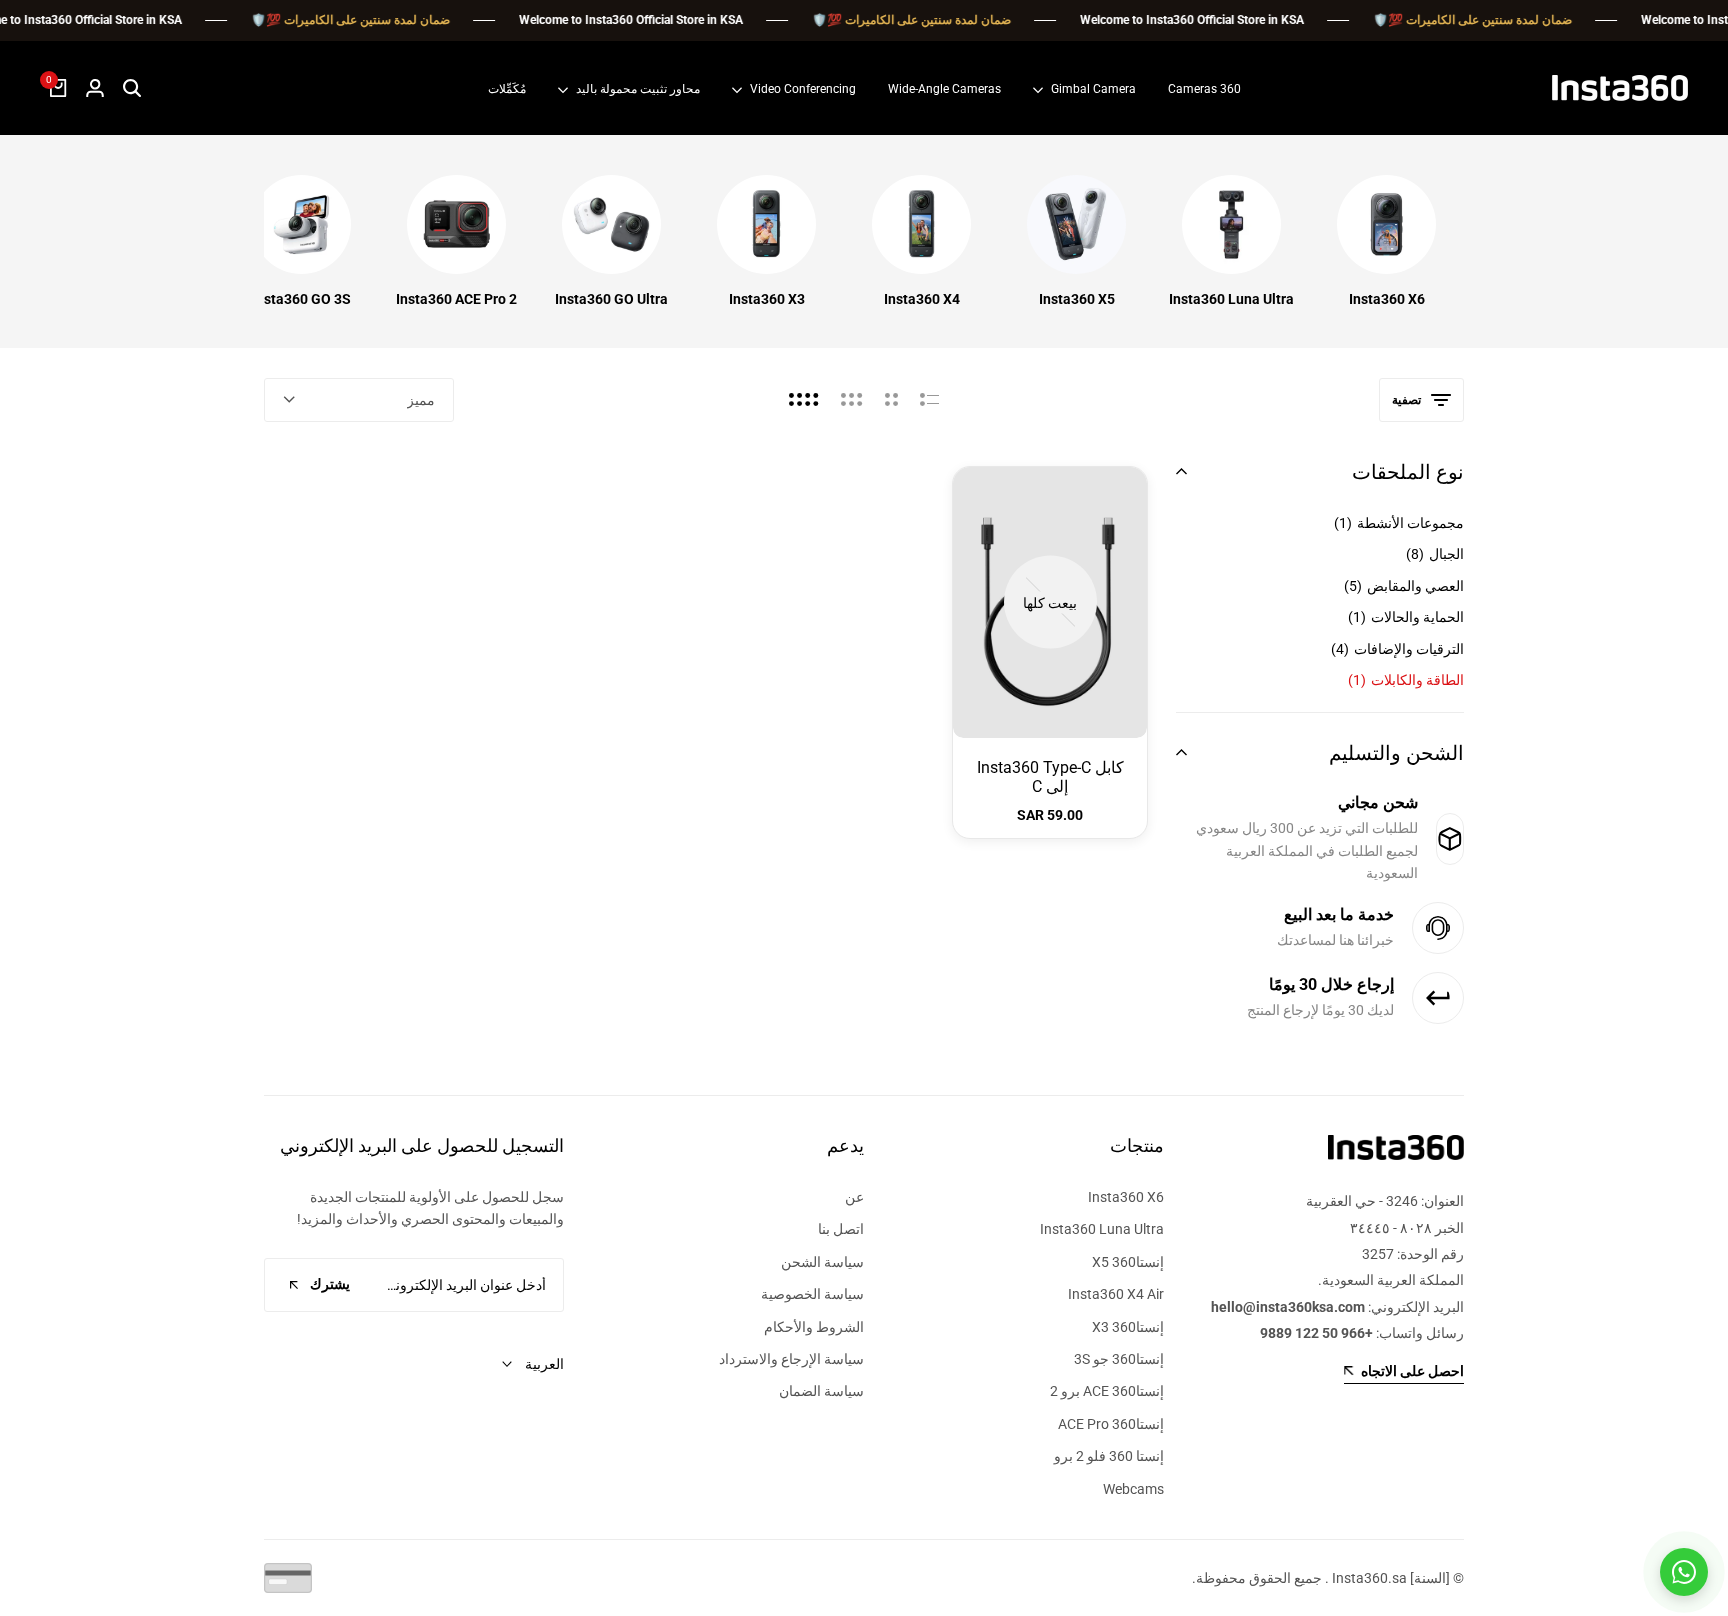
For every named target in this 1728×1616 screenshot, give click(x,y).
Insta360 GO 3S (301, 299)
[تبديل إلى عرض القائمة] (929, 400)
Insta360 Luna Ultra (1231, 299)
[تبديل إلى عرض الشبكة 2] (891, 400)
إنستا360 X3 (1128, 1327)
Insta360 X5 (1077, 299)
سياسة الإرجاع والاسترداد (791, 1359)
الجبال (1435, 554)
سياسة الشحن (822, 1262)
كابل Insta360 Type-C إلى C (1050, 777)
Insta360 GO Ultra (611, 299)
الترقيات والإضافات (1397, 649)
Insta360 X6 (1387, 299)
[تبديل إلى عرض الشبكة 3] (852, 400)
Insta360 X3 (767, 299)
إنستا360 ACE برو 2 (1107, 1391)
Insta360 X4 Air (1116, 1294)
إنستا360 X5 (1128, 1262)
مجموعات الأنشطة (1399, 523)
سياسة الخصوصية (812, 1294)
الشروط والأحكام (814, 1327)
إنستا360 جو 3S (1119, 1359)
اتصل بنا (841, 1229)
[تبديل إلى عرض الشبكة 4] (804, 400)
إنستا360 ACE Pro (1111, 1424)
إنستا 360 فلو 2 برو (1109, 1456)
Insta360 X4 (922, 299)
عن (854, 1197)
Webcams (1133, 1489)
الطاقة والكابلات (1406, 680)
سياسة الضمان (821, 1391)
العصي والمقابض (1404, 586)
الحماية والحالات (1406, 617)
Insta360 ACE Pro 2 (456, 299)
